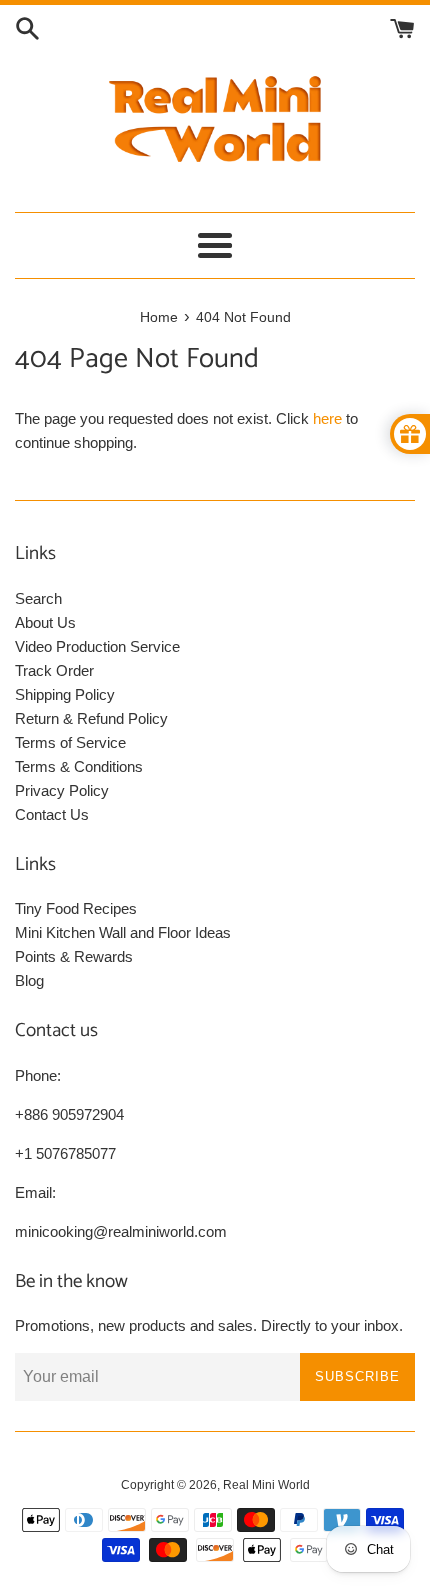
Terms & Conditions (79, 766)
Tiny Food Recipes (76, 908)
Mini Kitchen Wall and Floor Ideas (123, 932)
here (327, 418)
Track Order (54, 670)
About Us (45, 622)
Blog (29, 980)
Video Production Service (97, 646)
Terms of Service (70, 742)
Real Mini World (266, 1485)
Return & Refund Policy (91, 718)
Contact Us (52, 814)
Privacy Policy (62, 790)
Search (38, 598)
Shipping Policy (65, 694)
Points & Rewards (74, 956)
